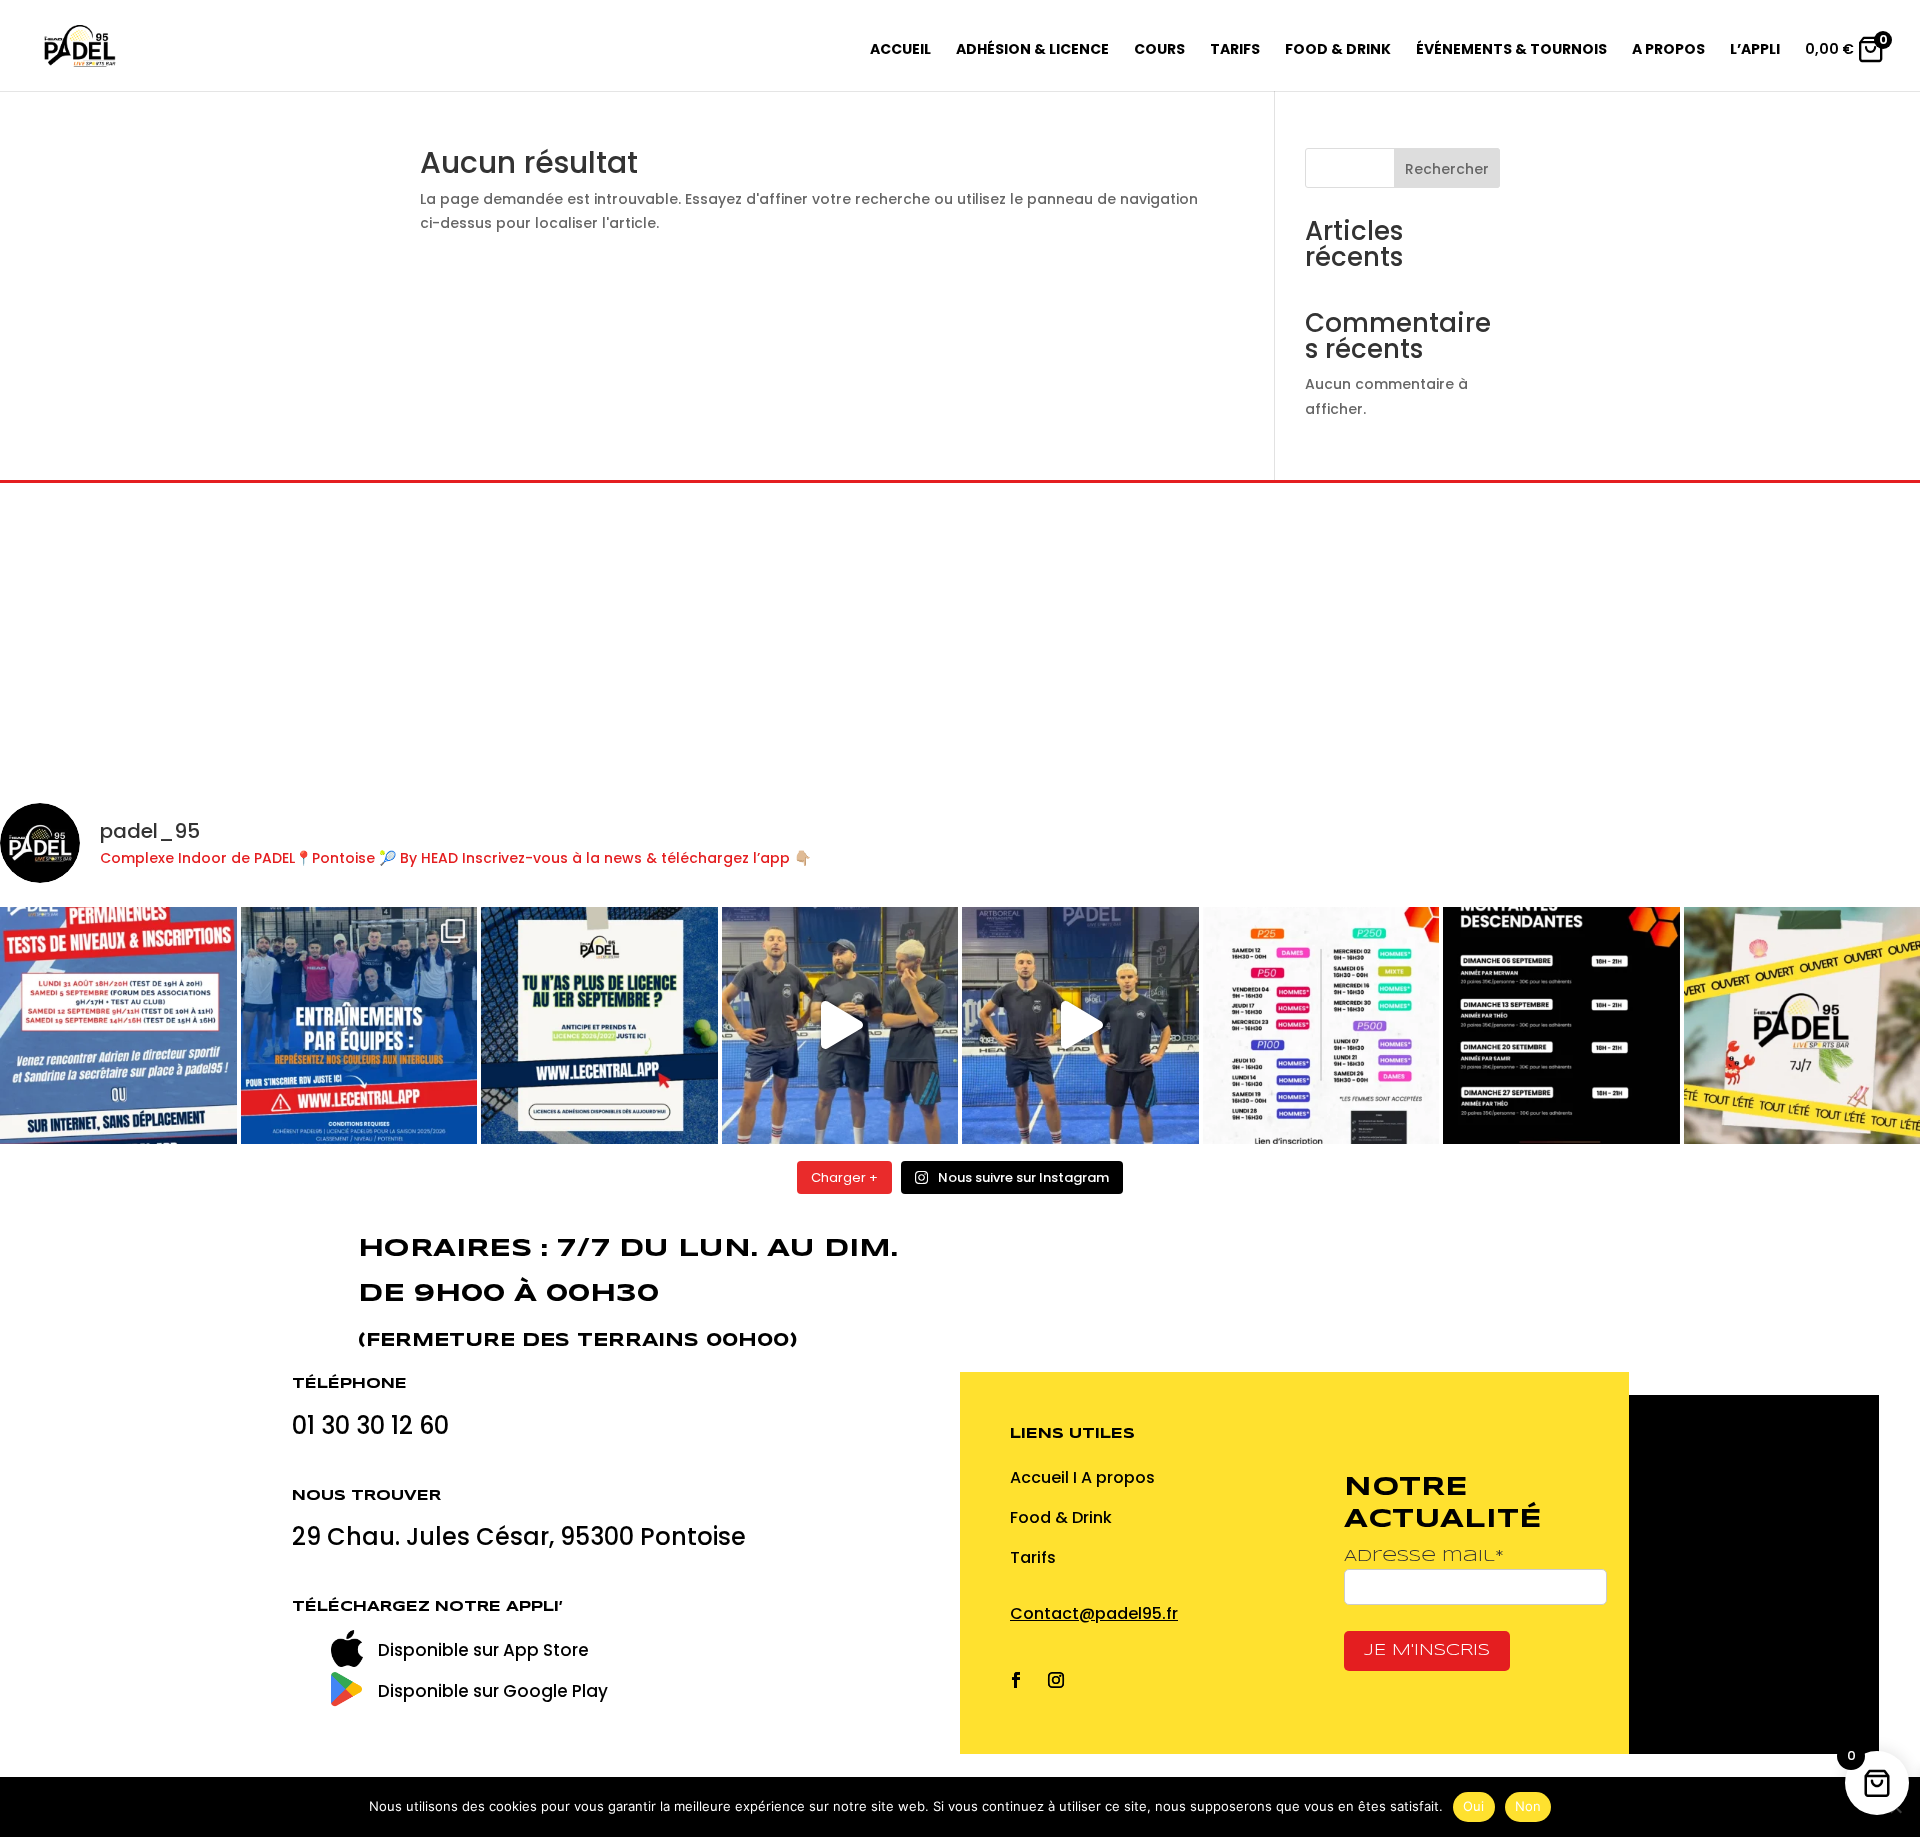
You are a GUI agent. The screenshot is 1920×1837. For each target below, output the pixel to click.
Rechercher (1447, 169)
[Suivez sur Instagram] (1056, 1680)
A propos (1668, 50)
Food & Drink (1338, 50)
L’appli (1755, 50)
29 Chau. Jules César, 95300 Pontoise (519, 1536)
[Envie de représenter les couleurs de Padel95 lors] (359, 1025)
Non (1528, 1806)
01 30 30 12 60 (373, 1425)
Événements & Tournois (1511, 50)
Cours (1159, 50)
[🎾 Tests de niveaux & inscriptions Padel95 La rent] (118, 1025)
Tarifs (1235, 50)
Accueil (900, 50)
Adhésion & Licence (1032, 50)
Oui (1474, 1806)
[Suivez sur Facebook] (1016, 1680)
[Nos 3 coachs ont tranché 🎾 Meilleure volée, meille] (840, 1025)
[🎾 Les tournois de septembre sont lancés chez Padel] (1321, 1025)
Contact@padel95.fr (1094, 1613)
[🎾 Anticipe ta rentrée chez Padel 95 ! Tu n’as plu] (599, 1025)
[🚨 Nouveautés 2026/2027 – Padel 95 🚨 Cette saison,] (1080, 1025)
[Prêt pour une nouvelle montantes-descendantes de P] (1561, 1025)
